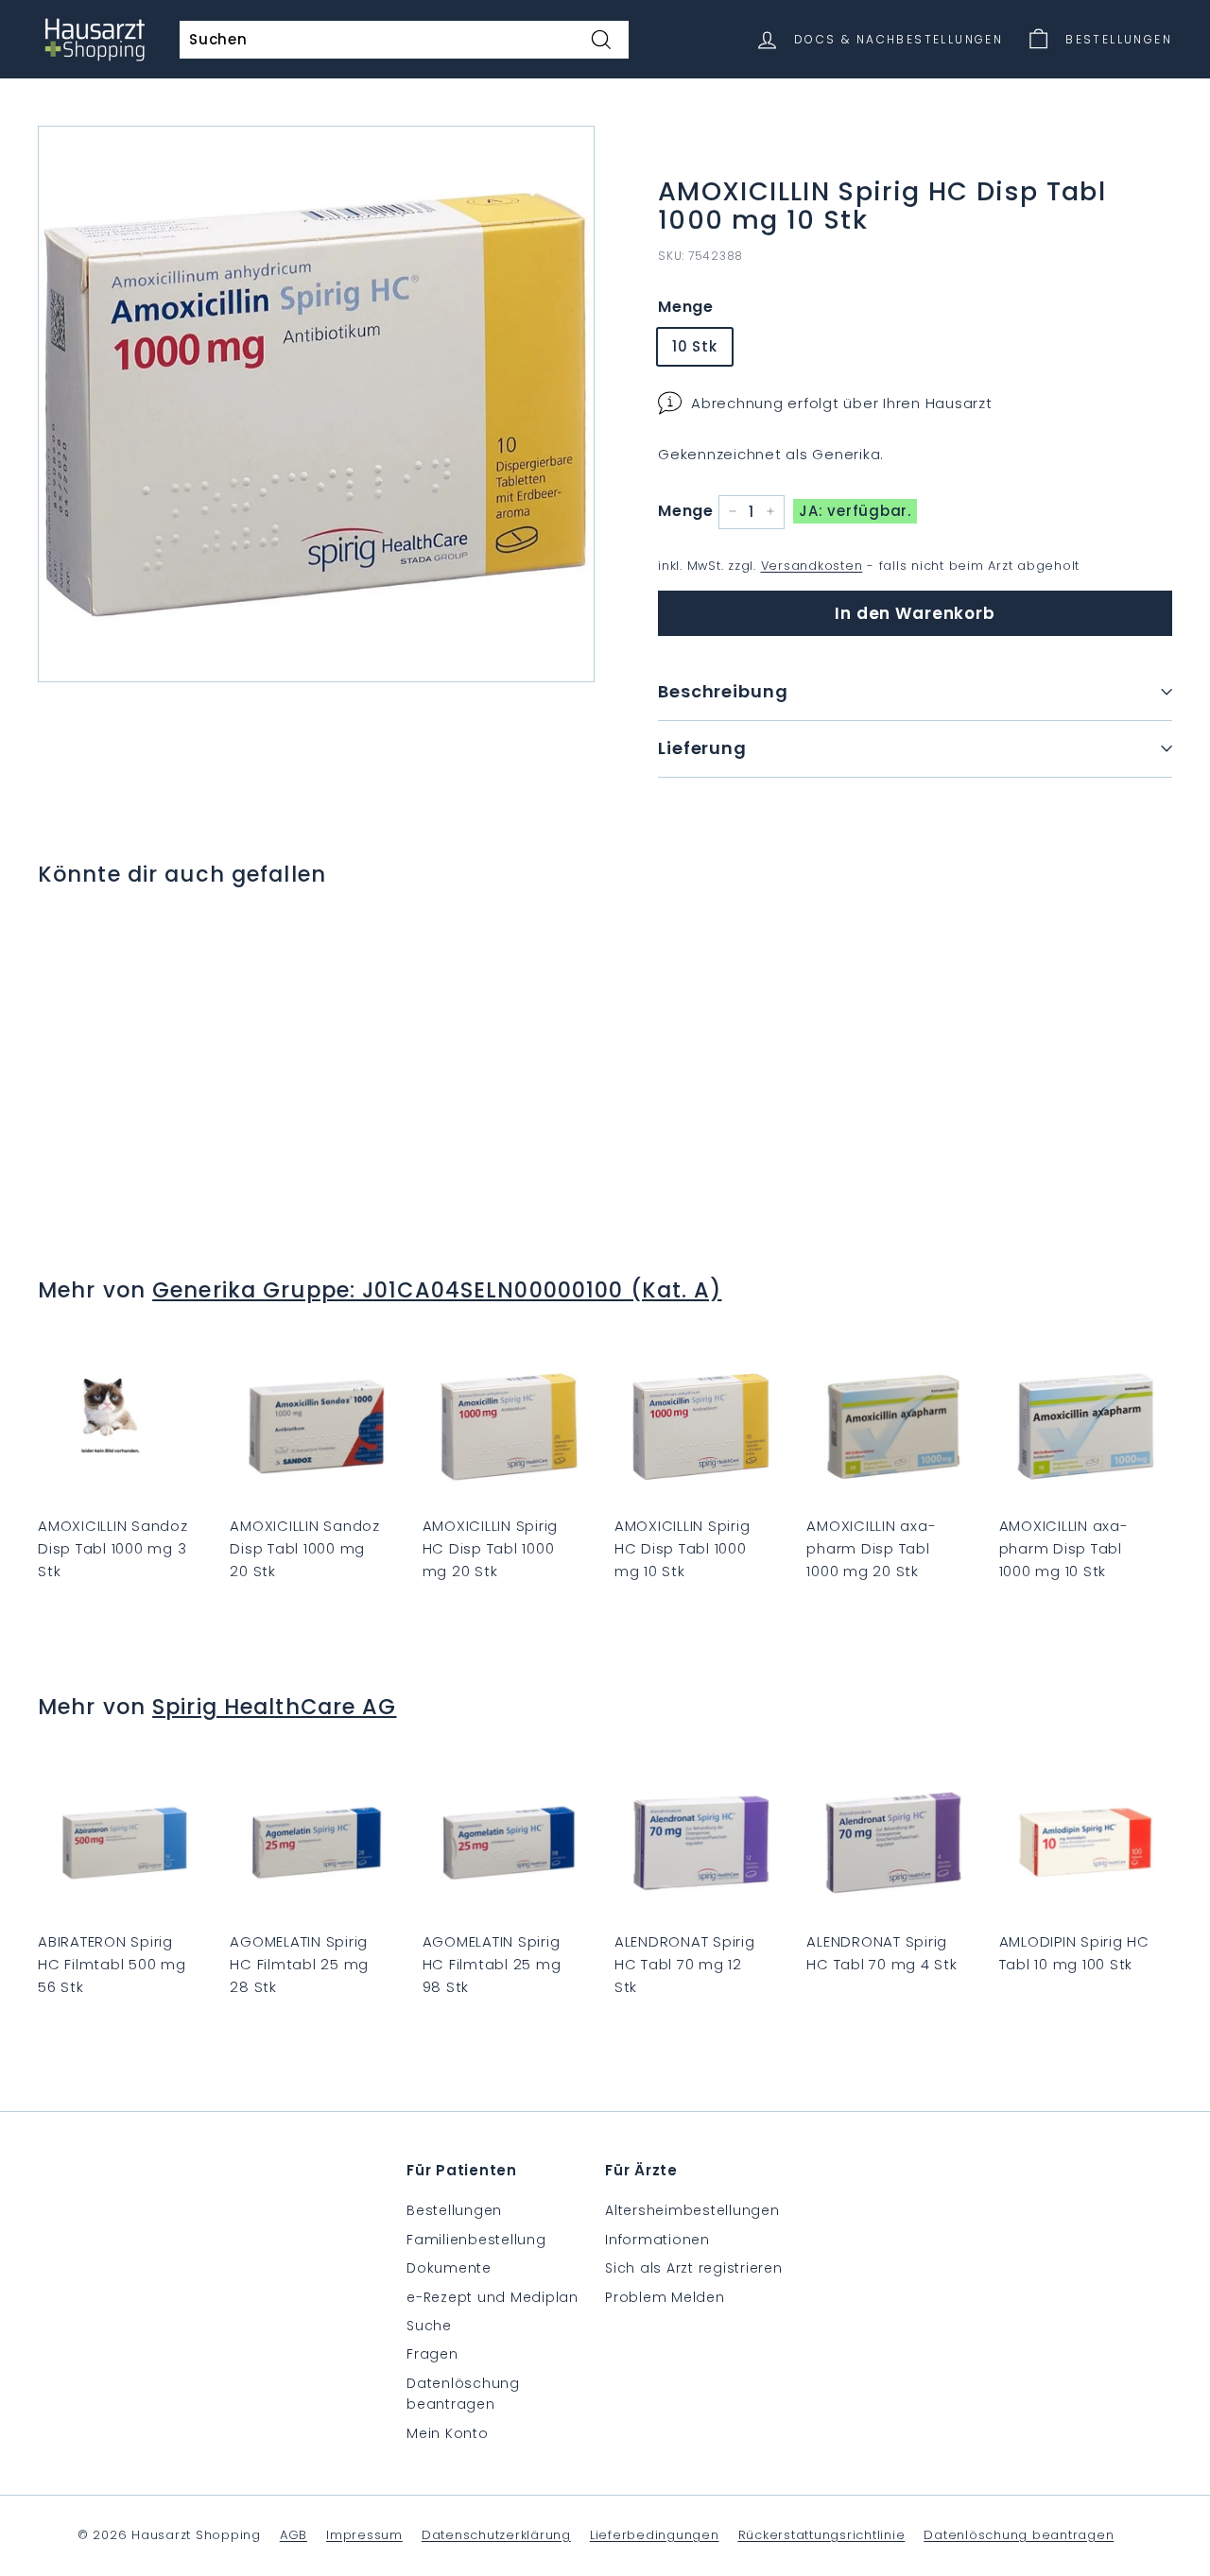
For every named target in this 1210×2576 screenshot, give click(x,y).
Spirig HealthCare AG (274, 1707)
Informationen (657, 2240)
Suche (429, 2326)
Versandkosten (812, 566)
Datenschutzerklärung (496, 2535)
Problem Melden (665, 2297)
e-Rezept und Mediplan (493, 2297)
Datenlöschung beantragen (463, 2394)
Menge (686, 307)
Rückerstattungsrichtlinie (822, 2535)
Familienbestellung (476, 2240)
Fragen (432, 2354)
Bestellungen (454, 2210)
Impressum (364, 2535)
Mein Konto (448, 2433)
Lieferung (702, 748)
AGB (294, 2535)
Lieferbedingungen (655, 2535)
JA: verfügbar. (855, 511)
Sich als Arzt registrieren (694, 2268)
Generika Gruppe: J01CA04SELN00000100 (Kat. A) (437, 1290)
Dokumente (449, 2268)
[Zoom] (316, 404)
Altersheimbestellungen (692, 2210)
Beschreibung (723, 691)
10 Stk (695, 345)
